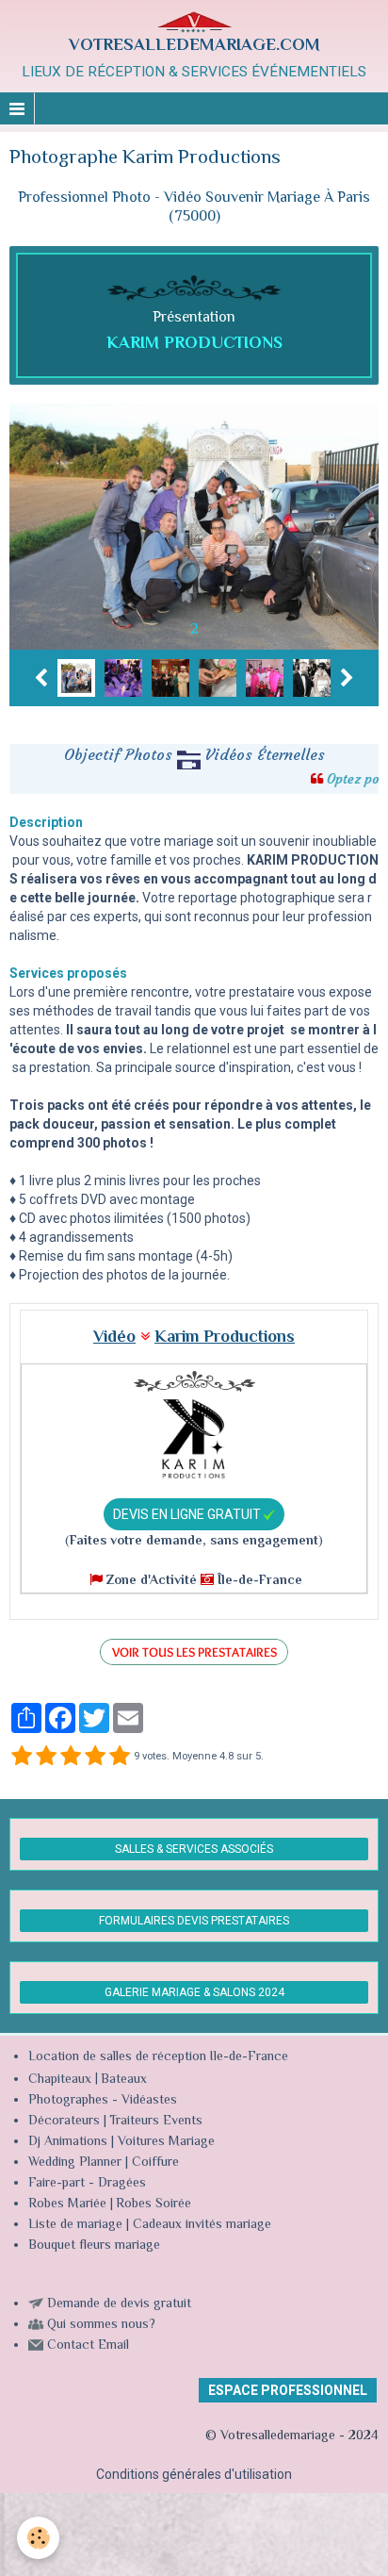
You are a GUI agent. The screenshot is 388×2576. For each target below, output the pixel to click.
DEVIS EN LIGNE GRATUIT (188, 1514)
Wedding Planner (75, 2163)
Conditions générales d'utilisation (194, 2474)
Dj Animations (68, 2142)
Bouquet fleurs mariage (94, 2246)
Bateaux (124, 2080)
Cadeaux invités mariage (202, 2225)
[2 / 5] (46, 1757)
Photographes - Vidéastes (103, 2101)
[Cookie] (38, 2538)
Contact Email (88, 2346)
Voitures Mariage (166, 2142)
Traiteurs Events (156, 2122)
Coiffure (157, 2163)
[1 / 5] (22, 1757)
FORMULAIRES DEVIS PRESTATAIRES (194, 1921)
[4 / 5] (95, 1757)
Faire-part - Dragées (87, 2184)
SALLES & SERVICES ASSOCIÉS (194, 1849)
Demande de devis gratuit (119, 2304)
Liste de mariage (75, 2225)
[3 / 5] (71, 1757)
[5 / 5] (120, 1757)
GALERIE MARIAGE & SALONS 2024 (194, 1992)
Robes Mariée (67, 2204)
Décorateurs (64, 2122)
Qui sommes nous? (101, 2325)
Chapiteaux (60, 2080)
